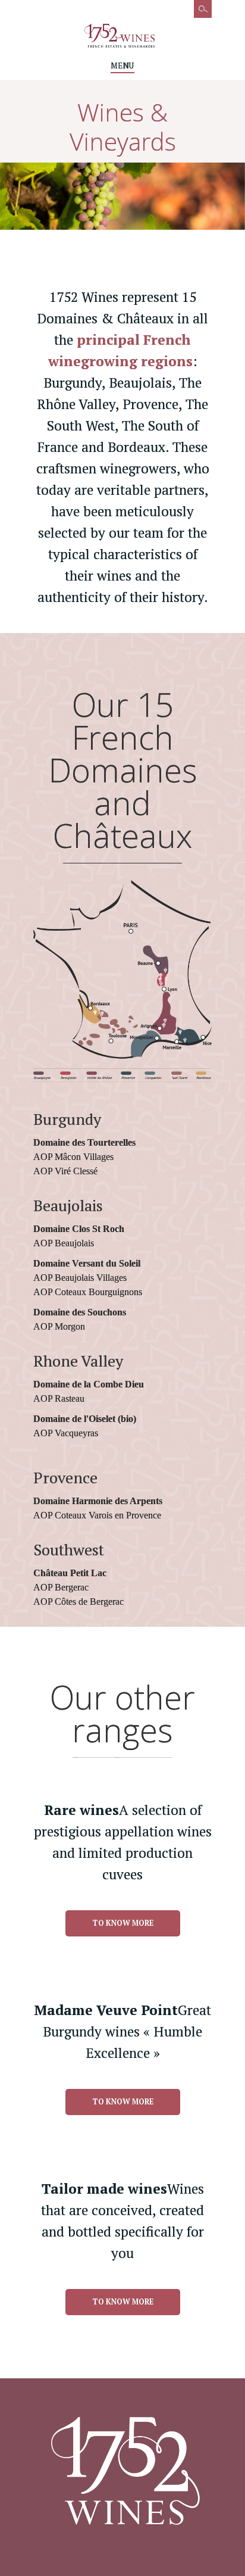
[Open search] (197, 15)
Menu (122, 66)
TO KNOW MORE (123, 1923)
